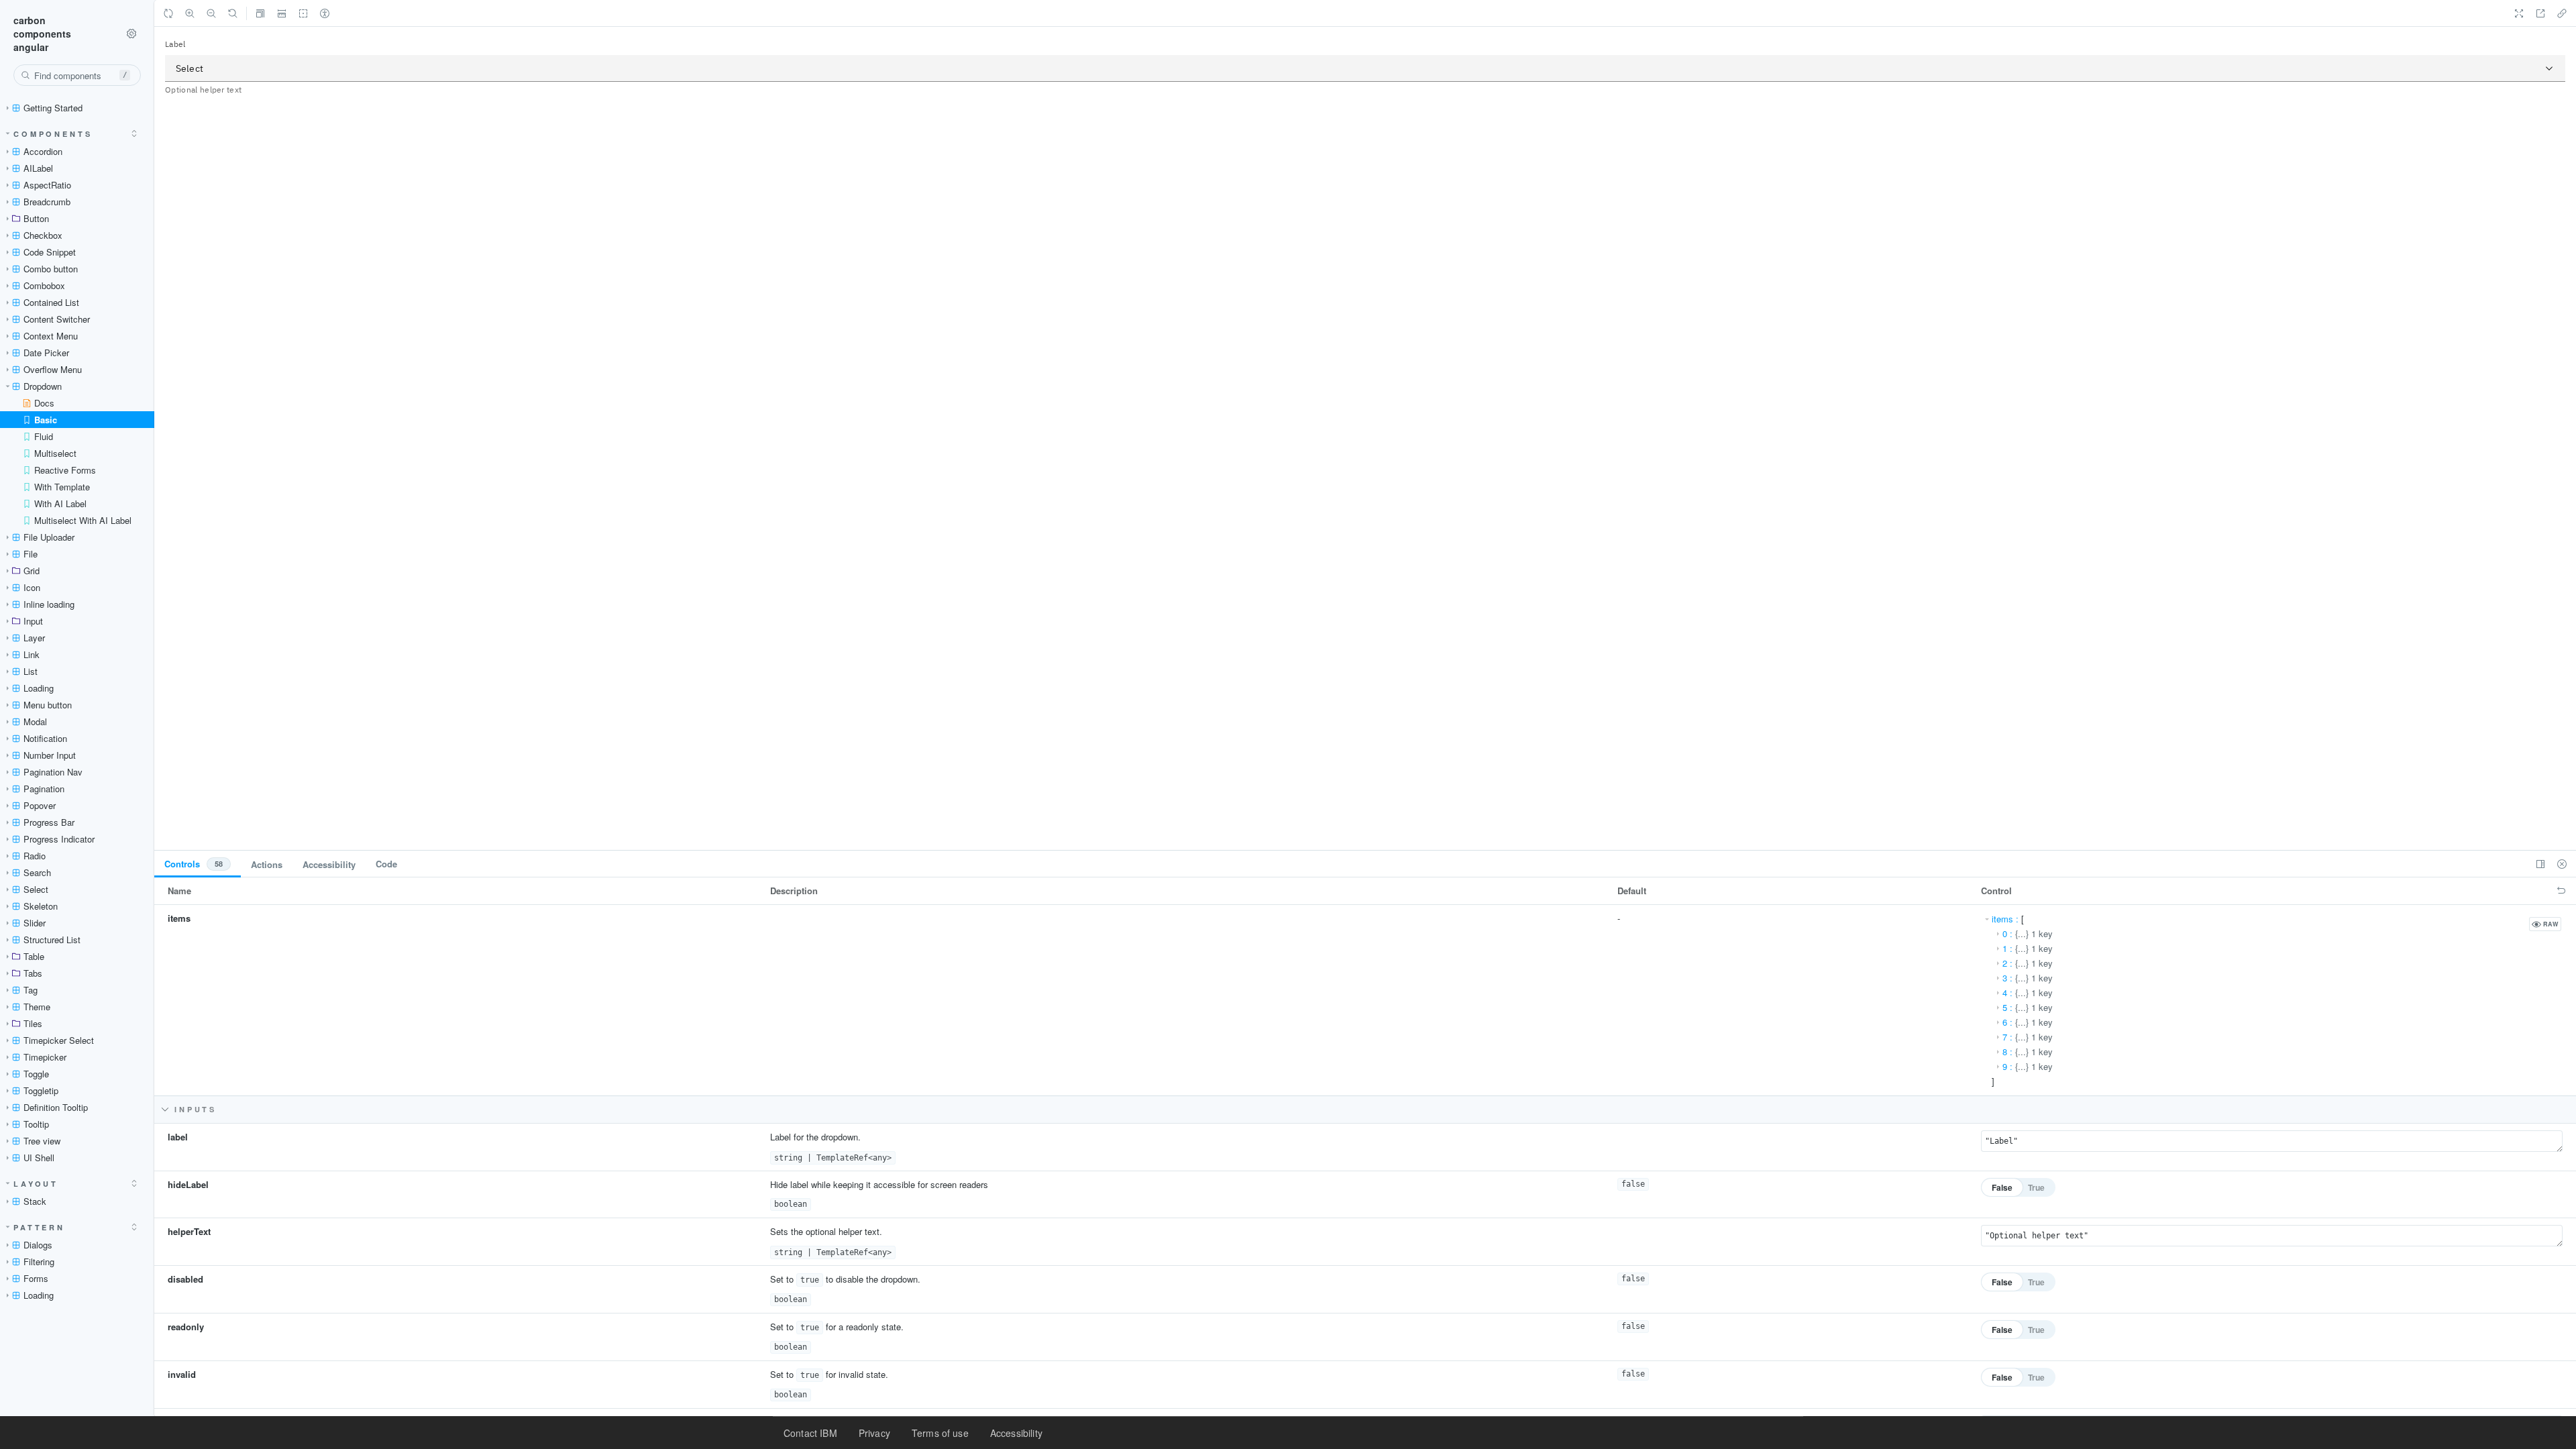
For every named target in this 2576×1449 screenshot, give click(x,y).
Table (34, 956)
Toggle (36, 1074)
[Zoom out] (211, 13)
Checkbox (43, 235)
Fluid (44, 436)
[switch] (2018, 1187)
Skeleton (41, 906)
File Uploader (49, 537)
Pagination (44, 789)
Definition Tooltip (56, 1107)
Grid (32, 571)
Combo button (51, 269)
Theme (37, 1007)
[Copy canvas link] (2562, 13)
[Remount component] (168, 13)
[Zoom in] (190, 13)
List (31, 671)
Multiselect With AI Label (83, 520)
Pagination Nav (53, 772)
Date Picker (46, 353)
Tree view (42, 1141)
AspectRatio (47, 185)
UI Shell (39, 1158)
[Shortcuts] (131, 34)
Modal (35, 721)
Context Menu (51, 336)
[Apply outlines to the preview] (303, 13)
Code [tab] (386, 864)
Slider (35, 923)
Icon (32, 587)
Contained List (51, 302)
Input (33, 621)
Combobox (44, 285)
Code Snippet (50, 252)
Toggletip (41, 1090)
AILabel (38, 168)
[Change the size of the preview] (260, 13)
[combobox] (77, 75)
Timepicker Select (59, 1040)
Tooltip (36, 1124)
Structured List (52, 940)
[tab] (198, 864)
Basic (46, 420)
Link (32, 654)
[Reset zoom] (233, 13)
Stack (35, 1201)
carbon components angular (42, 34)
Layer (34, 638)
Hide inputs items (457, 1109)
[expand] (134, 133)
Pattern (39, 1227)
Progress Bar (49, 822)
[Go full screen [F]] (2519, 13)
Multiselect (55, 453)
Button (36, 218)
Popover (40, 805)
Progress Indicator (59, 839)
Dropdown (43, 386)
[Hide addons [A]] (2562, 864)
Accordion (43, 151)
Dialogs (38, 1245)
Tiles (33, 1023)
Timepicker (45, 1057)
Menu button (48, 705)
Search (37, 872)
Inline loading (49, 604)
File (31, 554)
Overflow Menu (53, 369)
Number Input (50, 755)
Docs (44, 403)
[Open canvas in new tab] (2540, 13)
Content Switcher (57, 319)
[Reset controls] (2561, 891)
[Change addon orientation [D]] (2540, 864)
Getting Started (53, 108)
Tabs (33, 973)
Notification (45, 738)
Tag (31, 990)
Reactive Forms (65, 470)
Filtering (39, 1262)
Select (36, 889)
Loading (39, 688)
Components (53, 134)
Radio (35, 856)
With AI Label (60, 503)
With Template (62, 487)
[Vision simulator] (325, 13)
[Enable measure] (282, 13)
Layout (36, 1184)
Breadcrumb (47, 202)
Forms (36, 1278)
